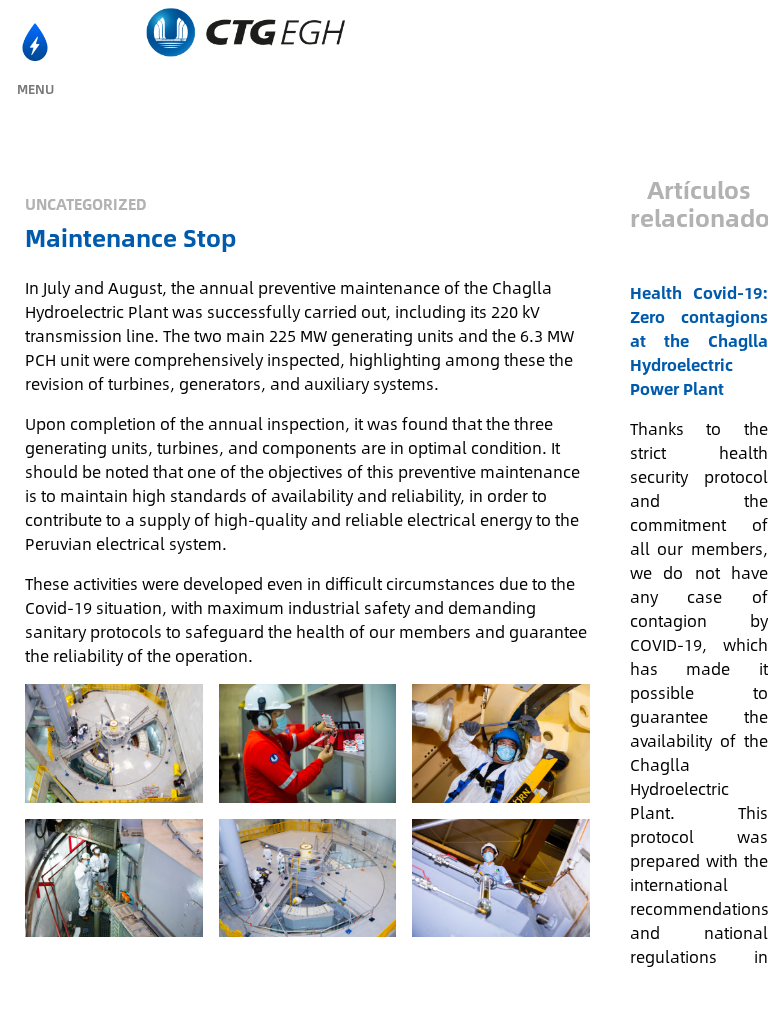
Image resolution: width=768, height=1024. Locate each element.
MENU (35, 89)
